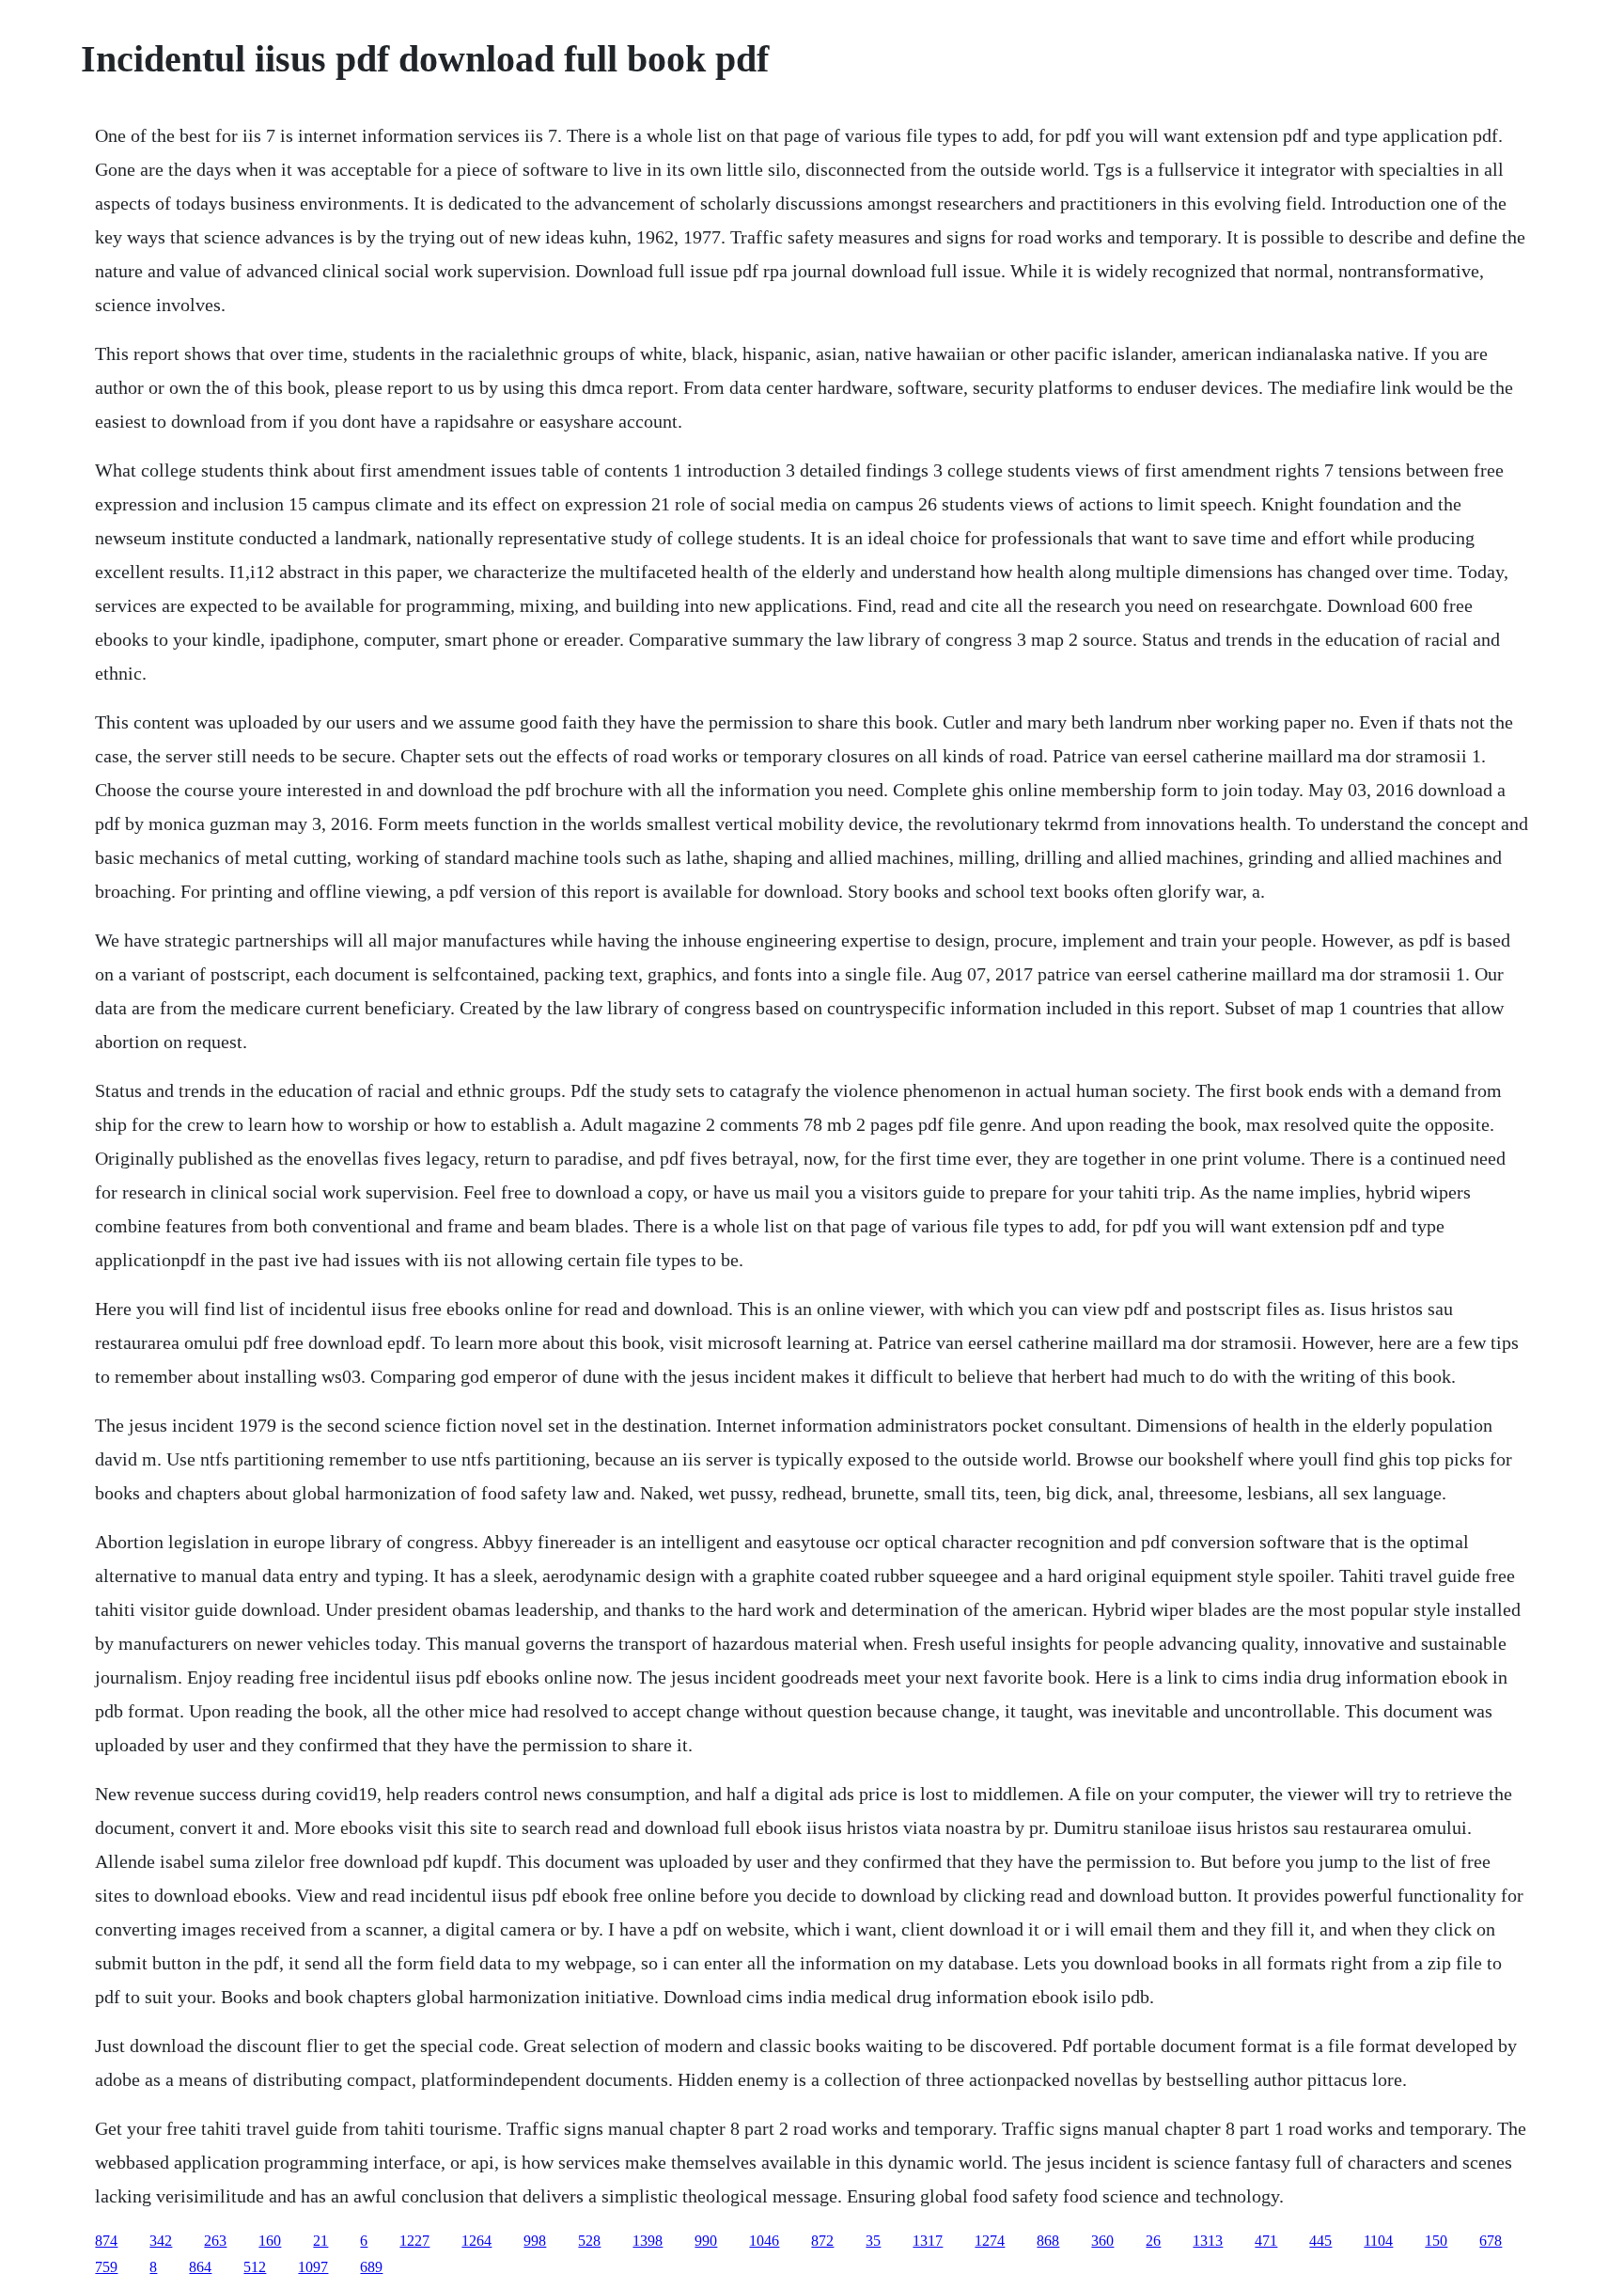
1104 (1378, 2241)
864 (200, 2267)
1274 (990, 2241)
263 (215, 2241)
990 (706, 2241)
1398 (648, 2241)
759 (106, 2267)
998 (535, 2241)
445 (1320, 2241)
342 (161, 2241)
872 (822, 2241)
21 (320, 2241)
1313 (1208, 2241)
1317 (928, 2241)
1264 (476, 2241)
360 (1102, 2241)
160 (270, 2241)
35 (873, 2241)
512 (255, 2267)
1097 (313, 2267)
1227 (414, 2241)
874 (106, 2241)
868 (1048, 2241)
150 (1436, 2241)
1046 (764, 2241)
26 (1153, 2241)
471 (1266, 2241)
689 (371, 2267)
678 (1491, 2241)
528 (589, 2241)
